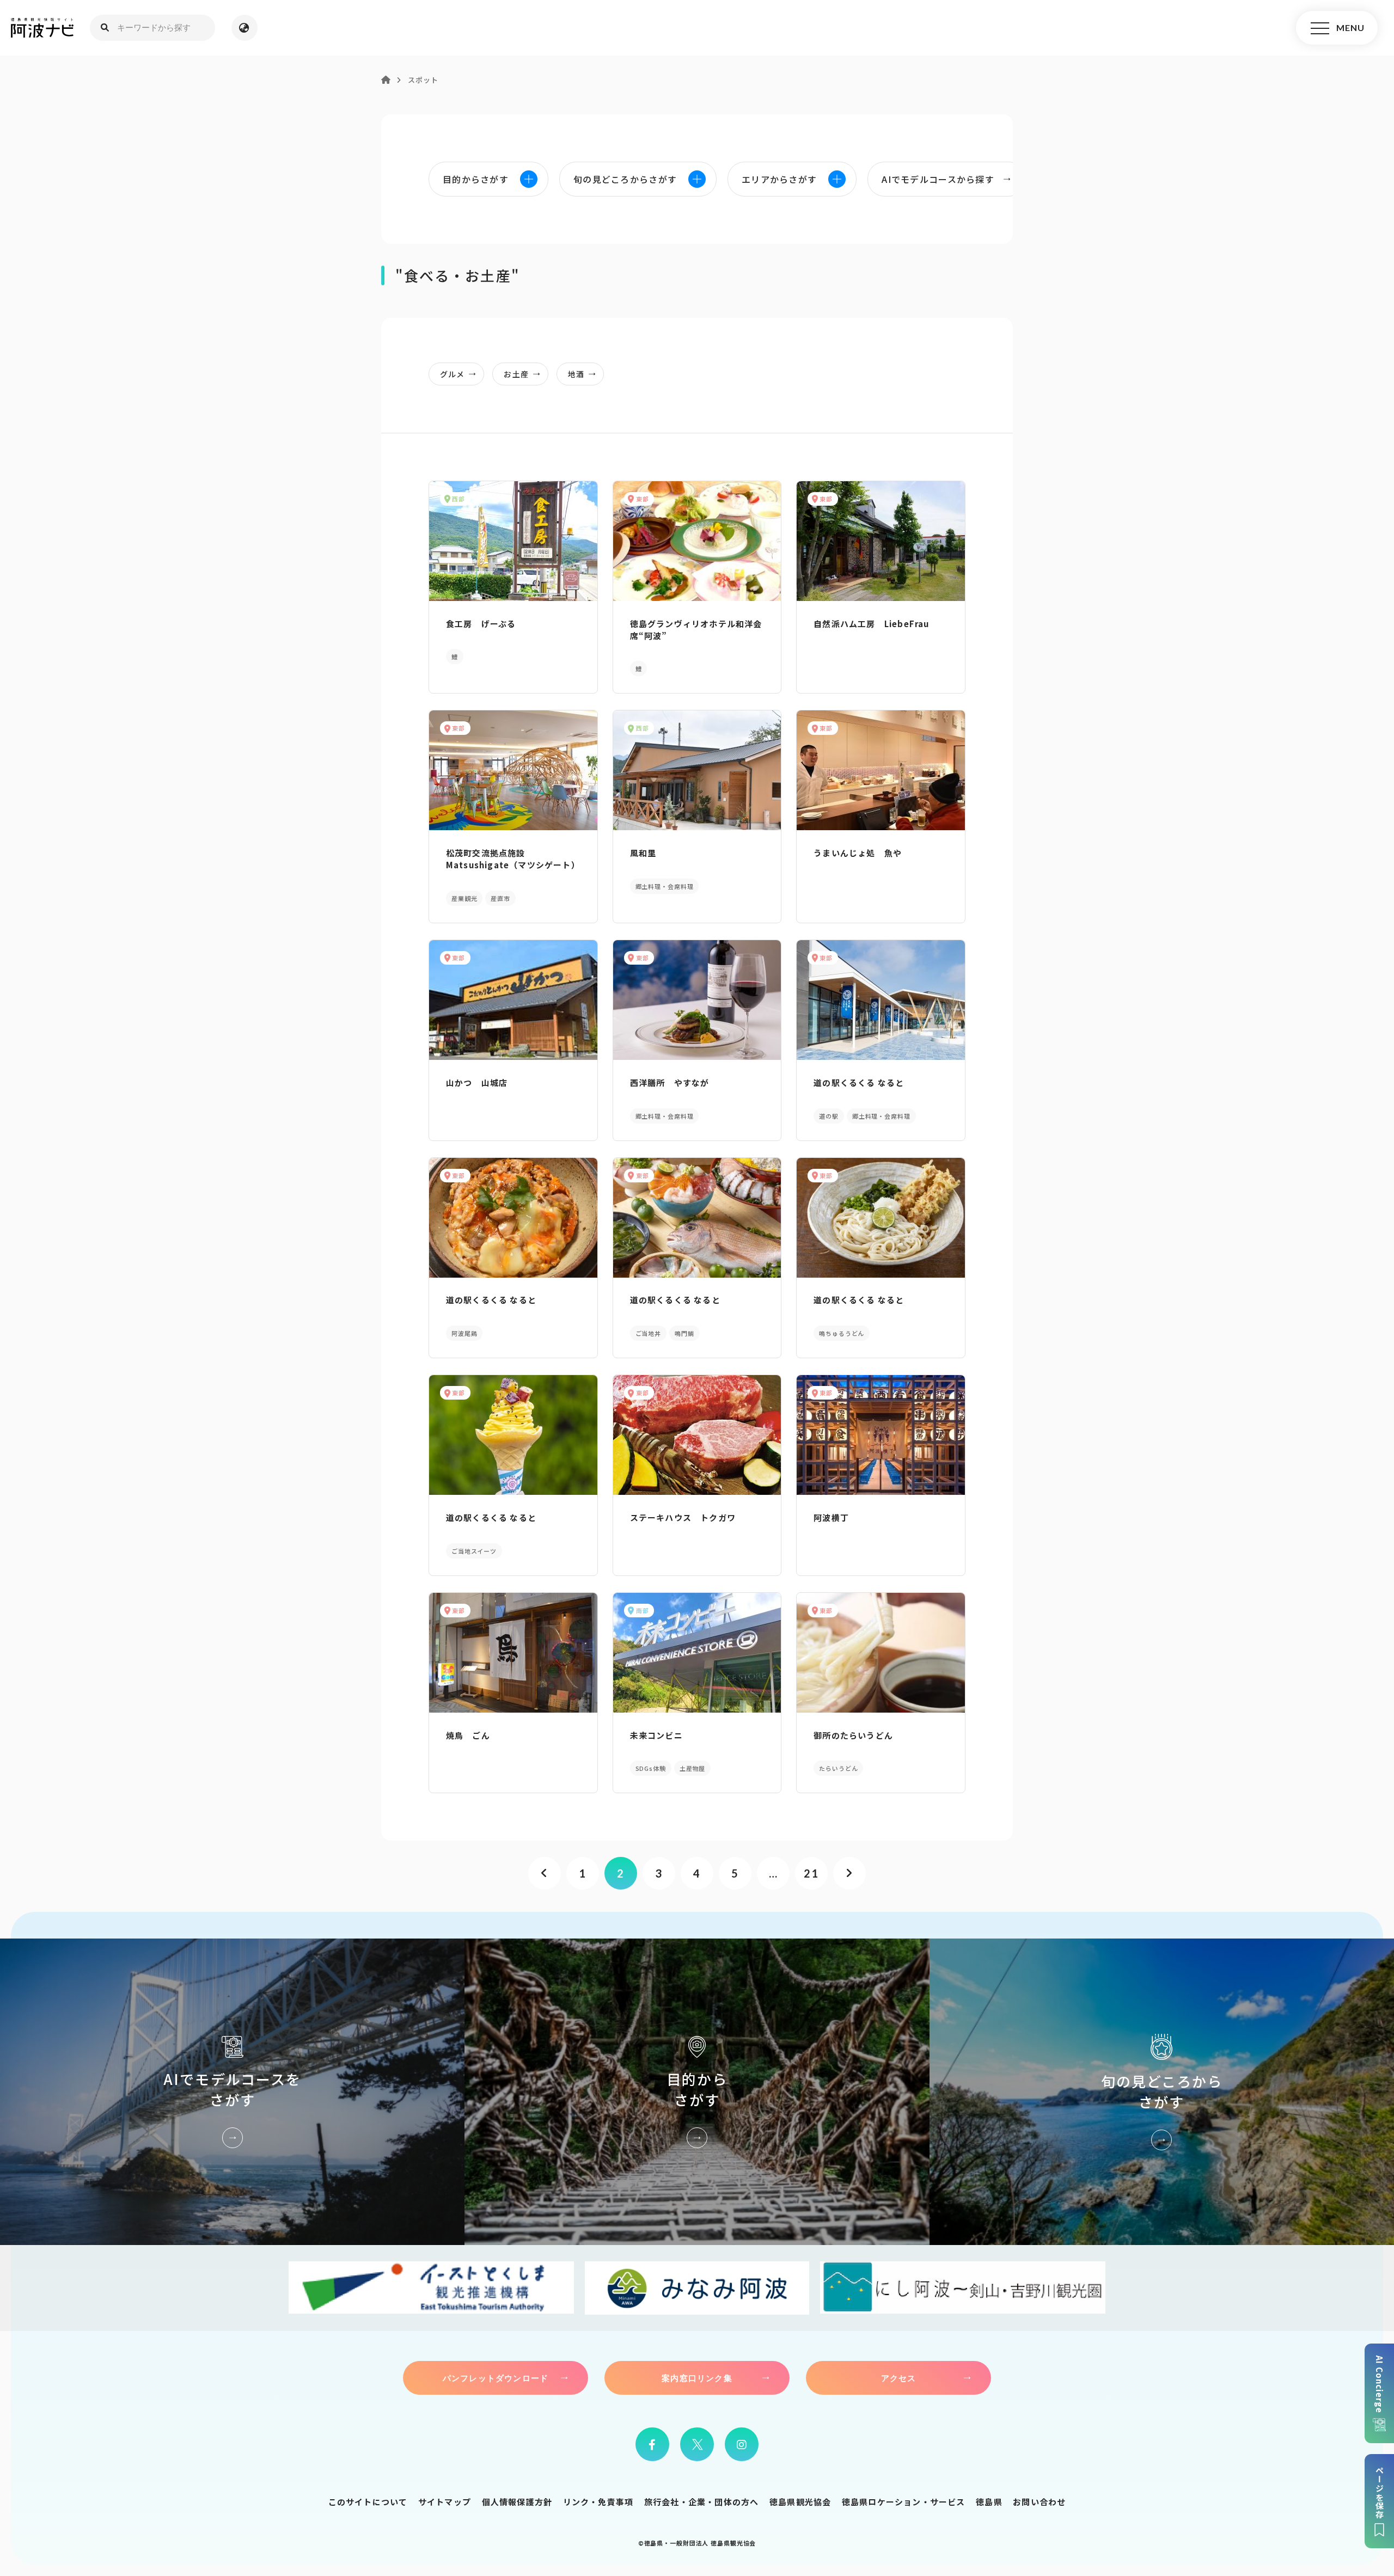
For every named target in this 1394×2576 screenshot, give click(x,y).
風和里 (643, 853)
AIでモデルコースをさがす (232, 2092)
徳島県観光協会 (800, 2502)
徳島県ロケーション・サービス (904, 2502)
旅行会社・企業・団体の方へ (702, 2502)
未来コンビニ (656, 1735)
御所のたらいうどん (853, 1735)
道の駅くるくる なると (859, 1082)
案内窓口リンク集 (697, 2378)
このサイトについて (368, 2502)
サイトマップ (445, 2502)
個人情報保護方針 (517, 2502)
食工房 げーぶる (481, 624)
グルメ (452, 374)
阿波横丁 (831, 1517)
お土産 (516, 374)
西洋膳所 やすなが (670, 1082)
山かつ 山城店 (477, 1082)
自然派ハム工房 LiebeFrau (871, 624)
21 (811, 1873)
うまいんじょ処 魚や (858, 853)
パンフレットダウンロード (496, 2378)
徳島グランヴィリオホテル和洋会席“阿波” (696, 630)
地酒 (576, 374)
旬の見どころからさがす (1162, 2092)
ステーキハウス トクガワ (683, 1517)
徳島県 (989, 2502)
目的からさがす (697, 2092)
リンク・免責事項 (598, 2502)
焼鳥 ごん (468, 1735)
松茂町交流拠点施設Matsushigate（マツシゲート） (513, 859)
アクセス (899, 2378)
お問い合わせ (1039, 2502)
